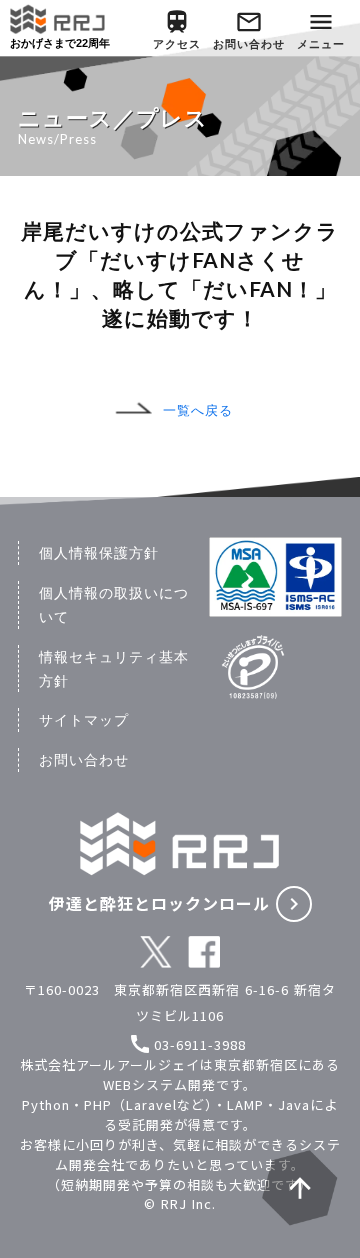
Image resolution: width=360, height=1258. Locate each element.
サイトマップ (84, 719)
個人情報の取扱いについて (114, 604)
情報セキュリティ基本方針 (114, 668)
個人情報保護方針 (99, 552)
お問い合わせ (84, 759)
